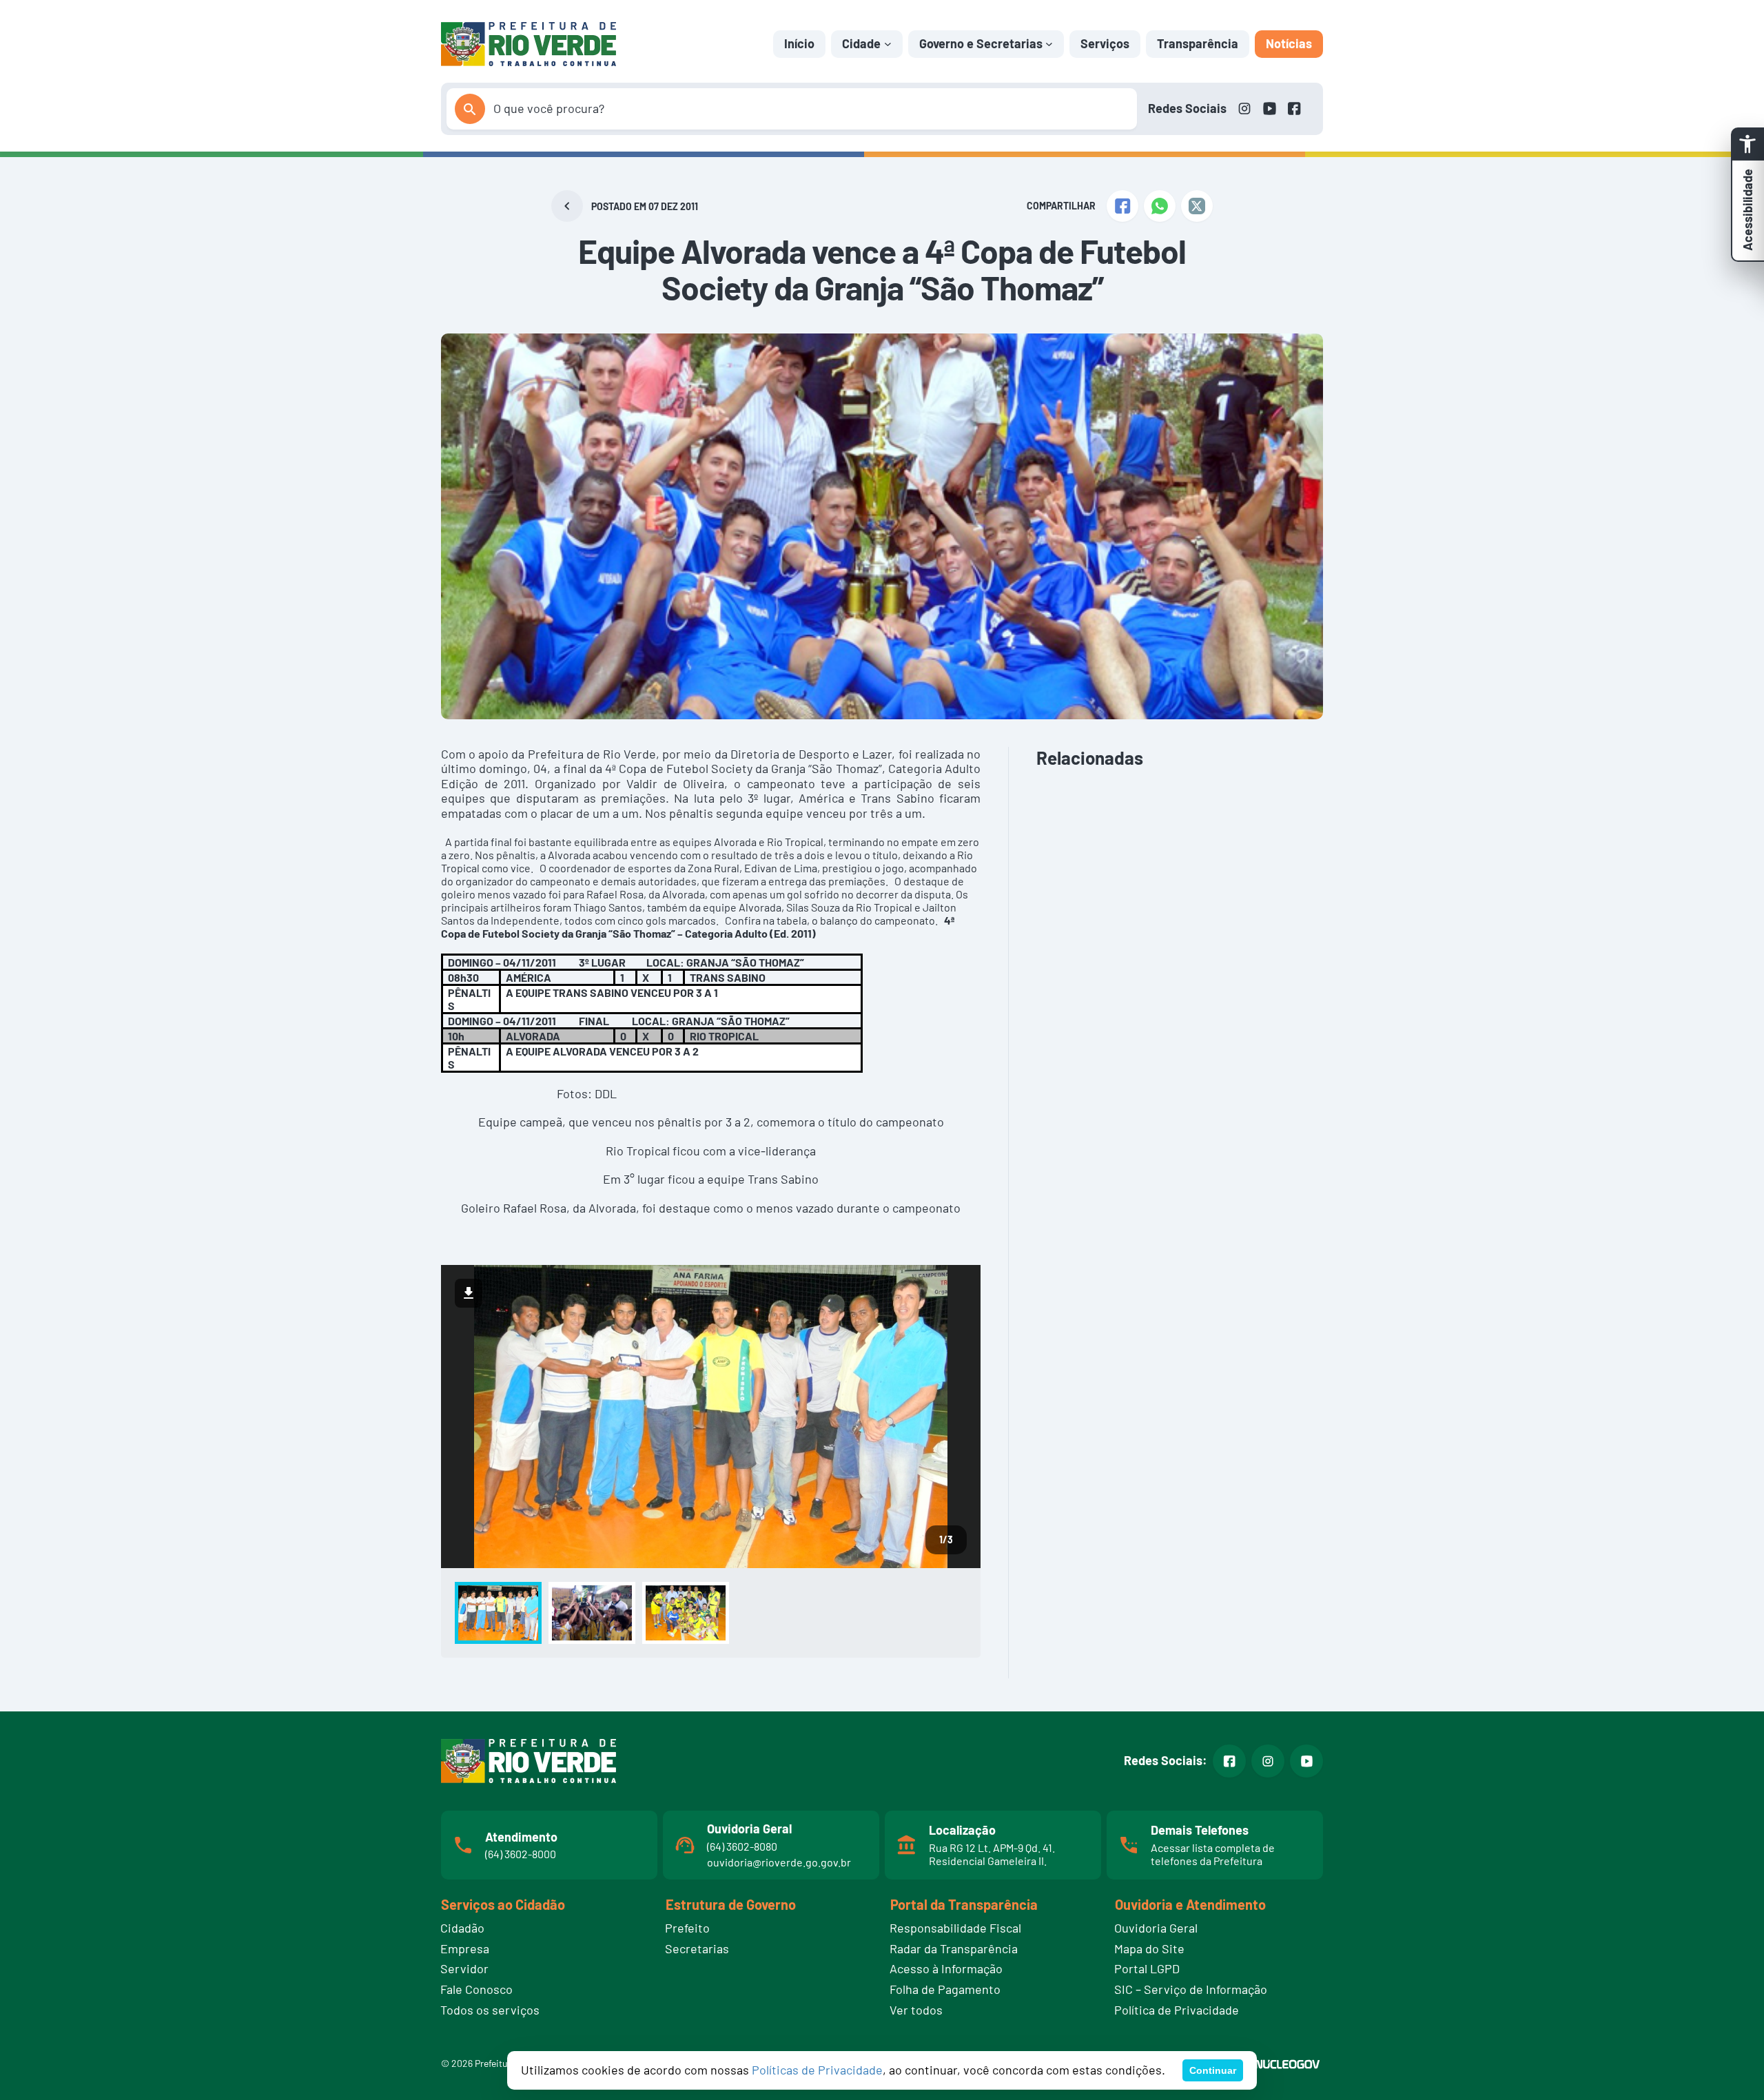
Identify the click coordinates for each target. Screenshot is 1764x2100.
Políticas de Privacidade (817, 2070)
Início (799, 43)
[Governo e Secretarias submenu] (1049, 44)
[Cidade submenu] (888, 44)
